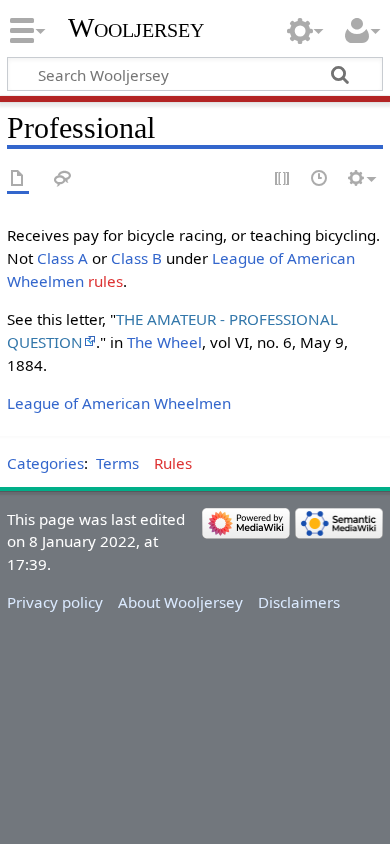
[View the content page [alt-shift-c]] (18, 179)
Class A (62, 258)
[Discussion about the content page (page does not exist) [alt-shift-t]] (63, 179)
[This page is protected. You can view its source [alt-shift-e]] (283, 179)
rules (105, 281)
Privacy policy (55, 602)
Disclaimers (299, 602)
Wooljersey (136, 27)
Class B (136, 258)
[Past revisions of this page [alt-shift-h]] (320, 179)
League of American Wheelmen (119, 403)
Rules (173, 463)
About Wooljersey (180, 602)
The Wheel (164, 342)
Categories (45, 463)
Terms (117, 463)
